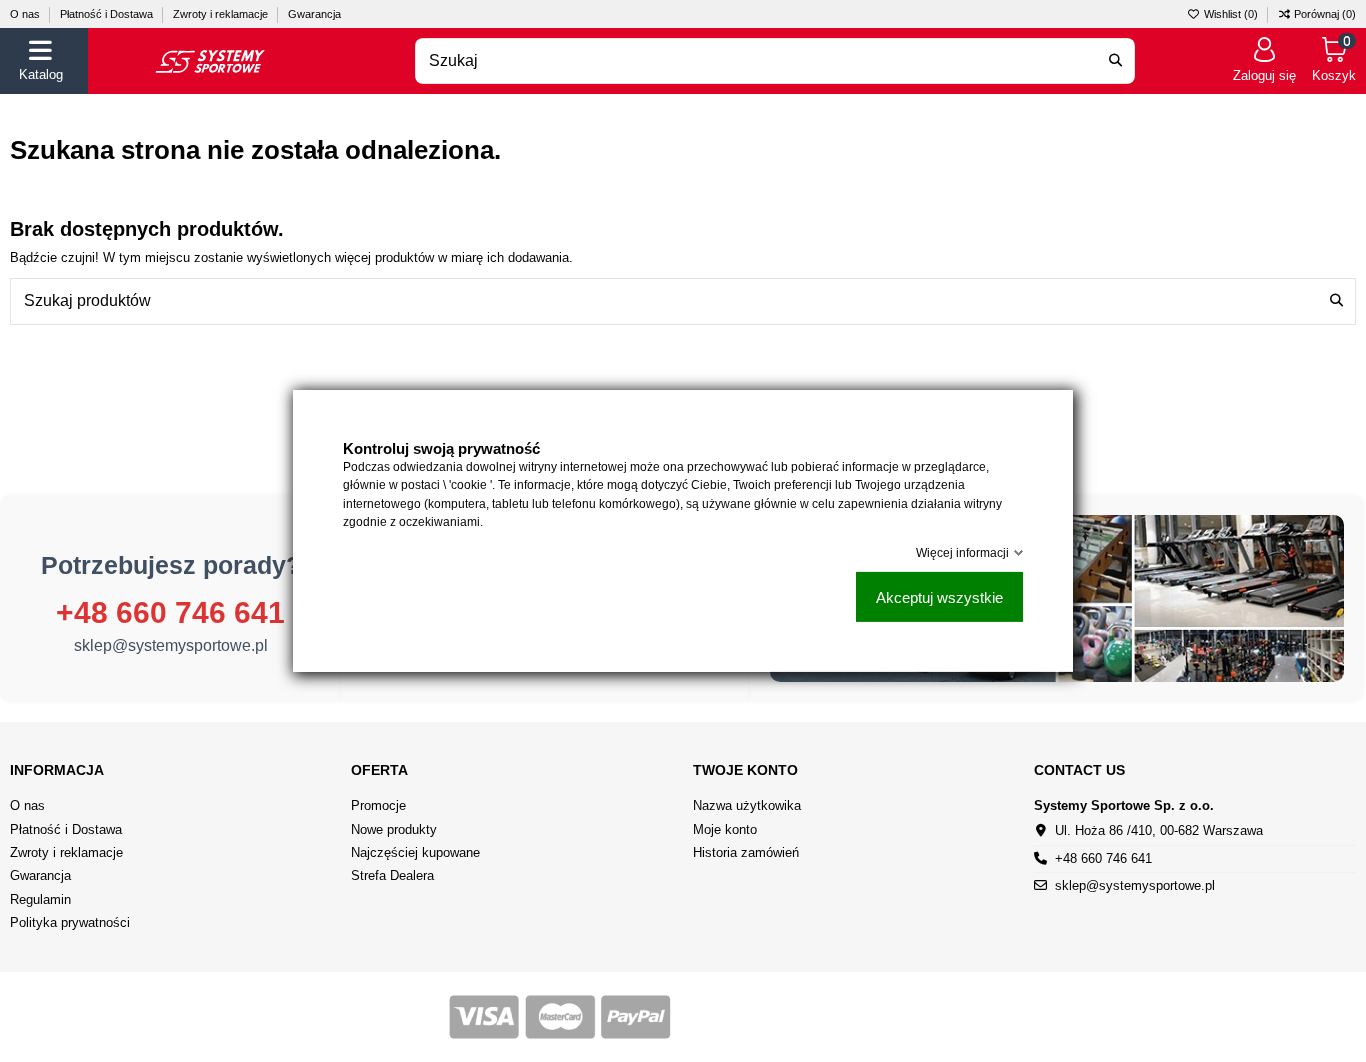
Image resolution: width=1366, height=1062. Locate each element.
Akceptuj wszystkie (939, 597)
